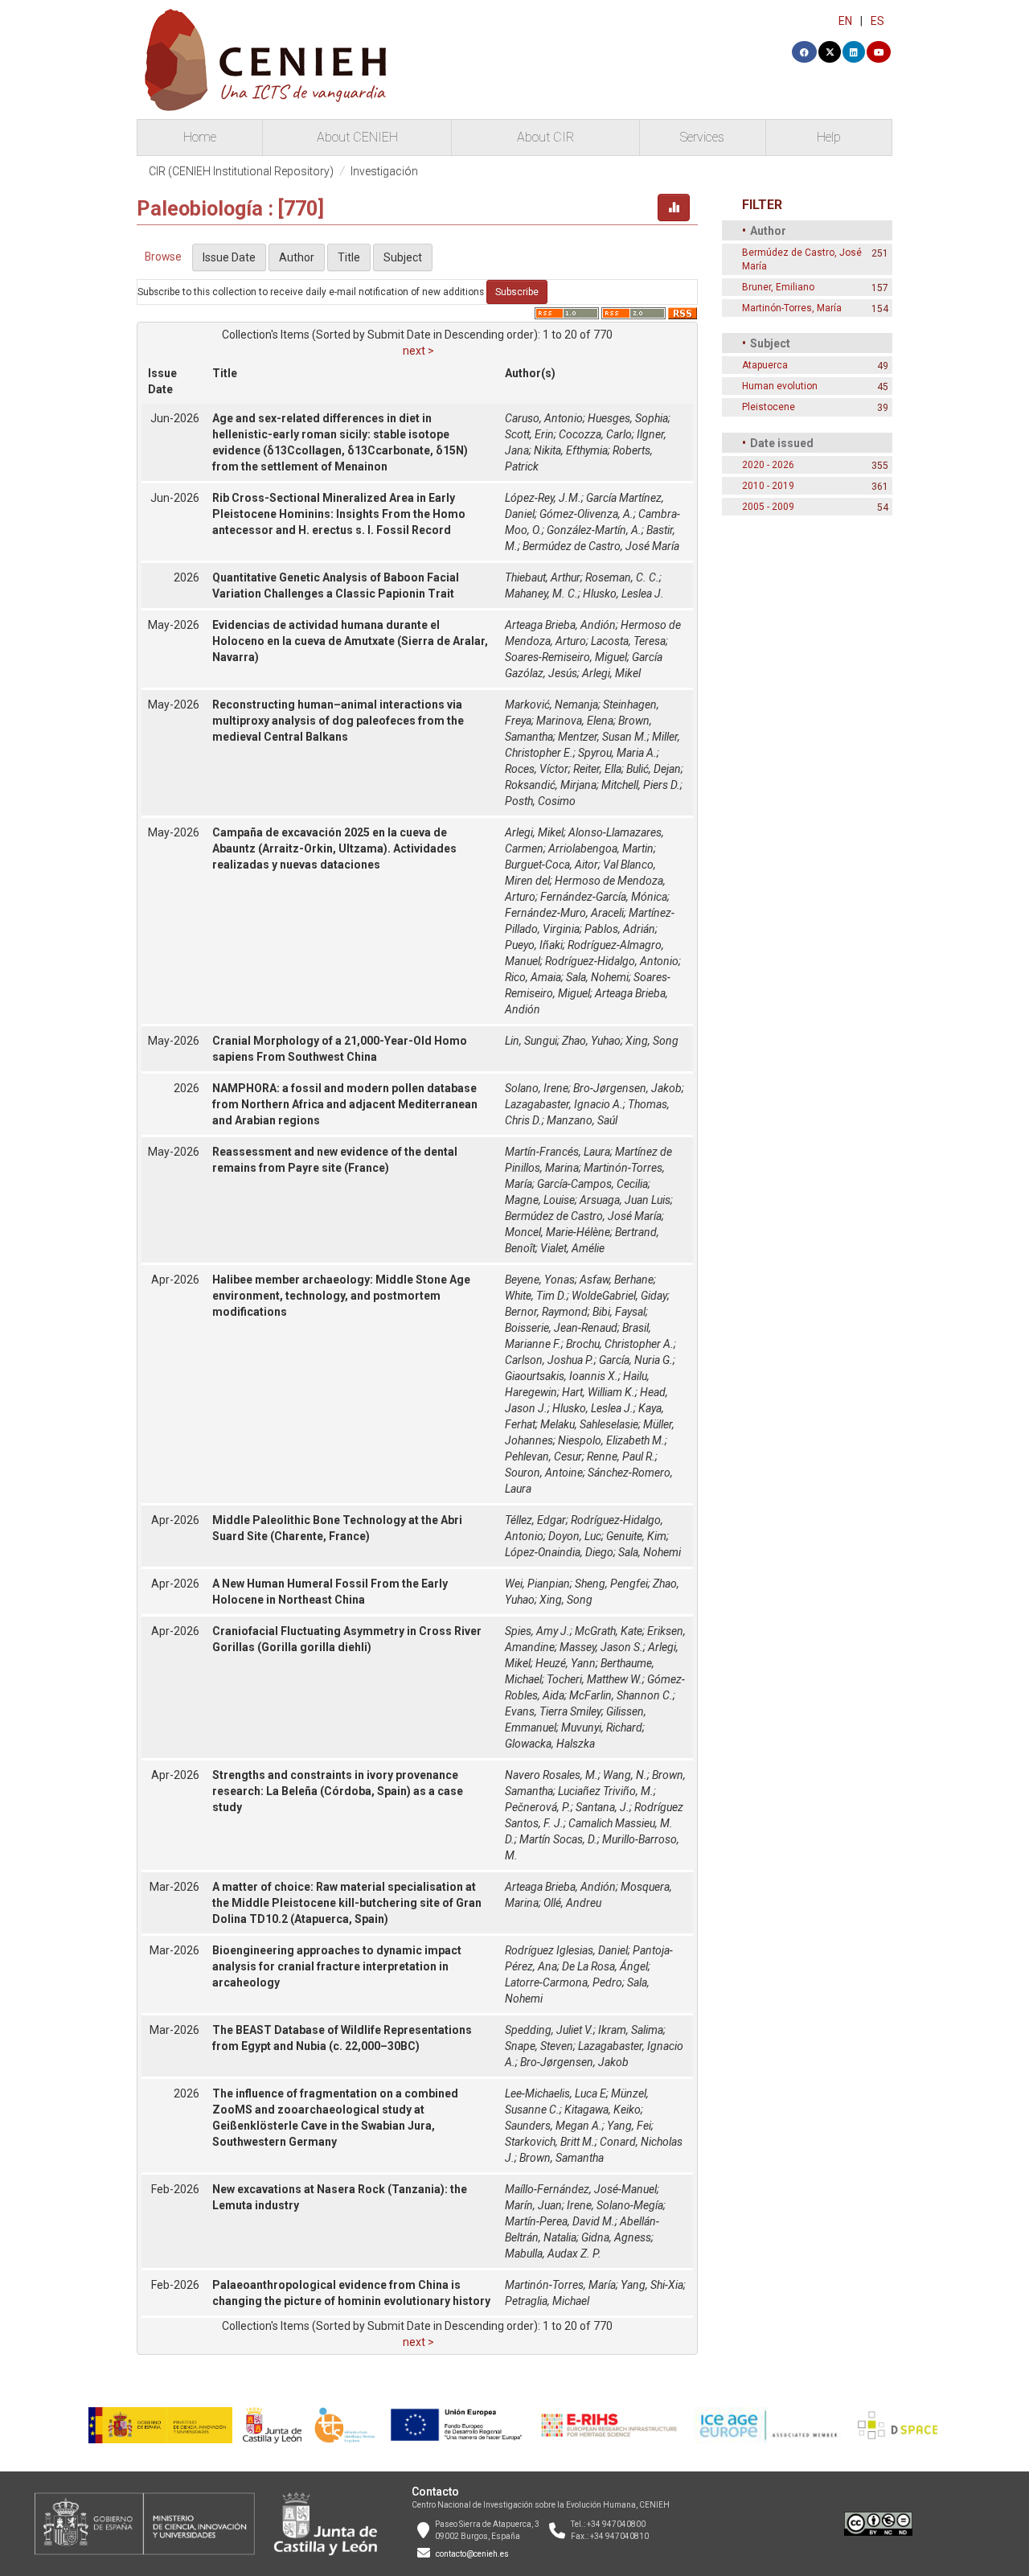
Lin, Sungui (531, 1041)
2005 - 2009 (768, 507)
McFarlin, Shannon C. (621, 1695)
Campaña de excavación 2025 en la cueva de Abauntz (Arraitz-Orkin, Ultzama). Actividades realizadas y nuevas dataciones (334, 848)
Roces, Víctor (537, 769)
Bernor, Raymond (546, 1312)
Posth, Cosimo (540, 801)
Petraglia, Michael (547, 2301)
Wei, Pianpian (537, 1584)
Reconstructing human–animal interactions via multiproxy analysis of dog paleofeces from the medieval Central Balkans (338, 721)
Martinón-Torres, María (560, 2285)
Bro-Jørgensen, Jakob (627, 1088)
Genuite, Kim (636, 1536)
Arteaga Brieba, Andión (560, 625)
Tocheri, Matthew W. (594, 1679)
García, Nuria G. (636, 1360)
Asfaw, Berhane (617, 1280)
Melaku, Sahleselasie (589, 1424)
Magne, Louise (540, 1200)
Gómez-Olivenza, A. (586, 514)
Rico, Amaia (533, 977)
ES (877, 21)
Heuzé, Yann (566, 1663)
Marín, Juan (533, 2205)
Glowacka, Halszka (550, 1744)
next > (418, 351)
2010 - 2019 (768, 486)
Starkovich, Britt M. (550, 2142)
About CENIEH (357, 137)
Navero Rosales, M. (551, 1775)
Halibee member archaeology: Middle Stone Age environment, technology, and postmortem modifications (341, 1296)
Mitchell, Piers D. (641, 785)
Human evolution (780, 386)
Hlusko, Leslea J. (623, 594)
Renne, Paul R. (621, 1456)
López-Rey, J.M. (543, 498)
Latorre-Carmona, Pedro (564, 1982)
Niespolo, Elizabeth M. (611, 1440)
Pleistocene (769, 407)
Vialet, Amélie (572, 1248)
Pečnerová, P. (538, 1807)
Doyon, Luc (575, 1536)
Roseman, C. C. (622, 577)
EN (845, 21)
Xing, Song (652, 1041)
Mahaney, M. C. (541, 594)
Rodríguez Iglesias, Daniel (566, 1950)
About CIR (545, 137)
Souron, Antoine (544, 1473)
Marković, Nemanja (551, 705)
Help (829, 137)
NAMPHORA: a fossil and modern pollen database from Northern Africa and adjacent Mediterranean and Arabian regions (345, 1104)
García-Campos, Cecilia (592, 1184)
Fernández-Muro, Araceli (564, 913)
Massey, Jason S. (601, 1647)
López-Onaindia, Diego (559, 1552)
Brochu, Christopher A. (620, 1344)
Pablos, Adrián (620, 929)
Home (200, 137)
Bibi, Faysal (619, 1312)
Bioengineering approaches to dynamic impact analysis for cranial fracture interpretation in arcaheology (337, 1966)
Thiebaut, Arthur (543, 577)
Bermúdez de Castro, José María (601, 546)
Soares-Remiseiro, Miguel (566, 657)
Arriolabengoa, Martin (601, 848)
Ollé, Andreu (572, 1903)
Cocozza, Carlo (595, 434)
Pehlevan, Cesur (543, 1456)
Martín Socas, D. (558, 1839)
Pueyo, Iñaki (534, 945)
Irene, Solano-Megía (615, 2205)
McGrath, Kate (609, 1631)
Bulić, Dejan (654, 769)
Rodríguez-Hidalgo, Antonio (612, 961)
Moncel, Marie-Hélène (558, 1232)
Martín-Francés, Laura (558, 1152)
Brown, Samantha (562, 2158)
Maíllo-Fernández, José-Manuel (581, 2189)
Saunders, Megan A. (553, 2126)
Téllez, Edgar (535, 1520)
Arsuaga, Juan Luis (625, 1200)
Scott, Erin (529, 434)
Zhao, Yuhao (591, 1041)
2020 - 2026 (768, 465)
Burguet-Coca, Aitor (551, 865)
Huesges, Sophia (628, 418)
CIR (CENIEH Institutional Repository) (241, 171)
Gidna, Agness (616, 2237)
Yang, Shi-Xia (652, 2285)
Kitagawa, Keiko (603, 2110)
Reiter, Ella (597, 769)
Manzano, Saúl (582, 1120)
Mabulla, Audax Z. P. (553, 2253)
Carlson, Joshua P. (549, 1360)
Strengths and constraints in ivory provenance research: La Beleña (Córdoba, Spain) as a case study (338, 1791)
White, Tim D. (536, 1296)
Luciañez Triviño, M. (606, 1791)
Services (702, 137)
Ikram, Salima (631, 2030)
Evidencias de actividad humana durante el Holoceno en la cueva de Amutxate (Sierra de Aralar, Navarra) (350, 641)
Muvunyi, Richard (602, 1728)
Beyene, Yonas (540, 1280)
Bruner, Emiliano (778, 287)
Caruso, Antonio (544, 418)
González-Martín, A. (594, 530)
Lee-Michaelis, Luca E (555, 2093)
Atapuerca (765, 365)
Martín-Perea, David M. (560, 2221)
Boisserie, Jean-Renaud (561, 1328)
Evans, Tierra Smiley (553, 1711)
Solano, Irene (537, 1088)
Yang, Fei (629, 2126)
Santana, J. (603, 1807)
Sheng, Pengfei (611, 1584)
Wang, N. (625, 1775)
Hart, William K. (599, 1392)
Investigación (384, 171)
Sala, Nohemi (597, 977)
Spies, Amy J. (537, 1631)
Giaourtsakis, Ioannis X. (562, 1376)
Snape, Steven (539, 2046)
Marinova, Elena (575, 721)
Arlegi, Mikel (611, 673)
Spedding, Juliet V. (549, 2030)
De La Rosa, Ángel (605, 1966)
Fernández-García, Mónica (604, 897)
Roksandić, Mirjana (551, 785)
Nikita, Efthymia (571, 450)
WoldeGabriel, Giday (619, 1296)
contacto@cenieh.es (472, 2554)
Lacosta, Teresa (628, 641)
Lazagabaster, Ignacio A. (564, 1104)
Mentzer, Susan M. (603, 737)
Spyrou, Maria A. (617, 753)
